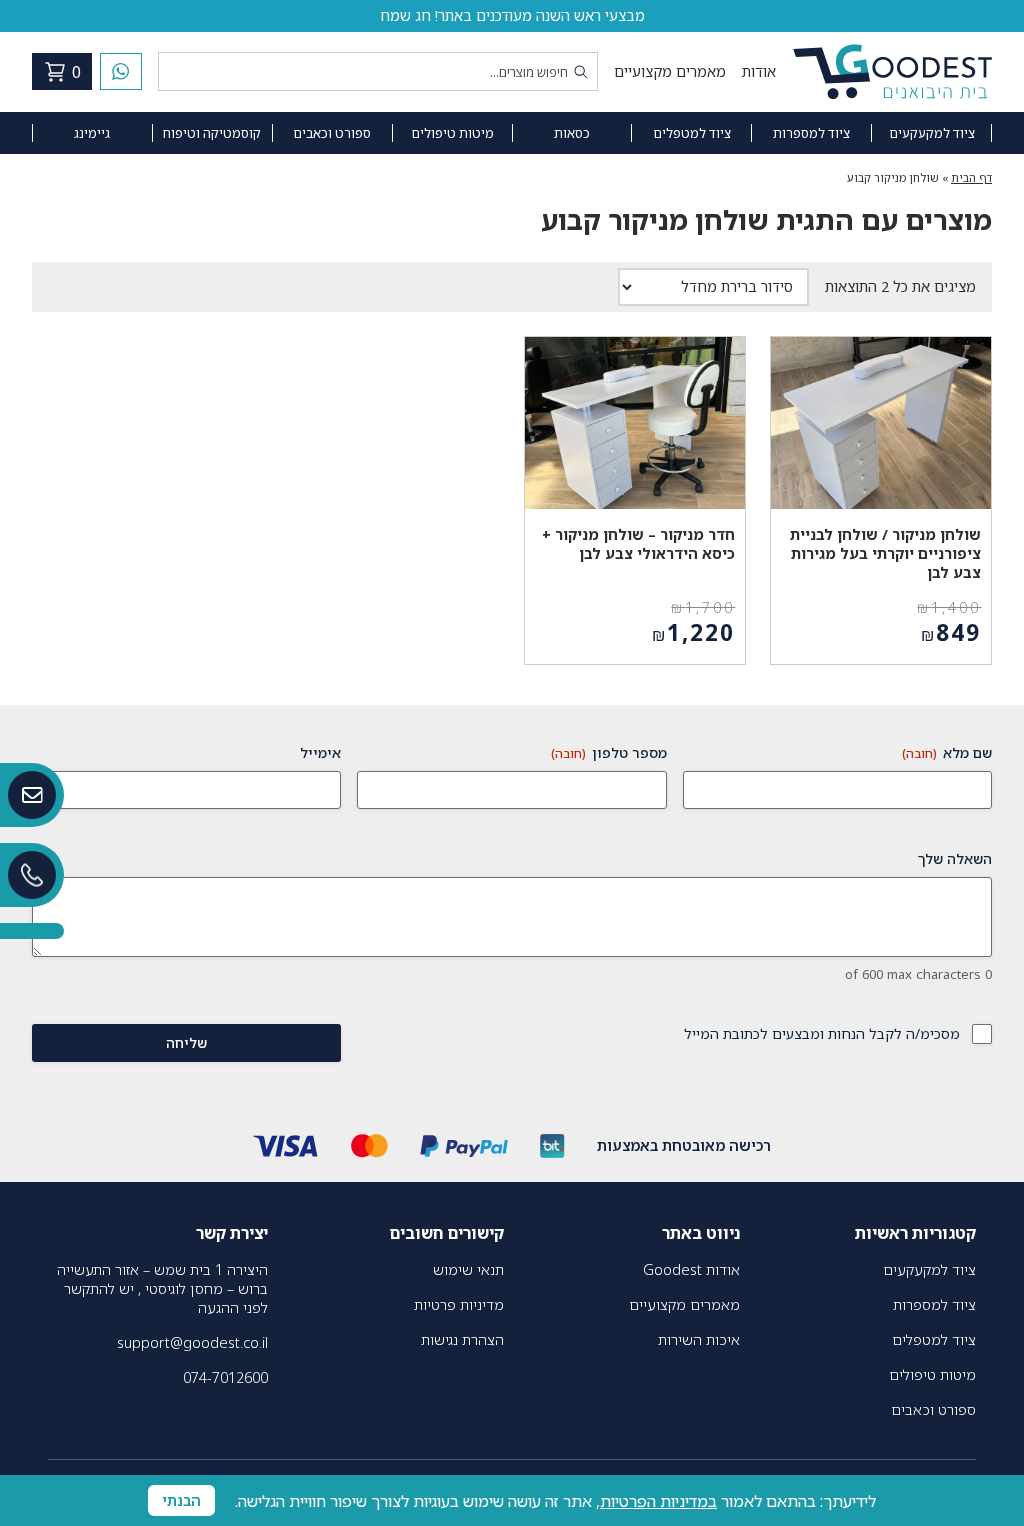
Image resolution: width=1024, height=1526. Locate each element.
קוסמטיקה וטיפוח (212, 133)
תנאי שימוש (468, 1269)
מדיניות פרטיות (459, 1304)
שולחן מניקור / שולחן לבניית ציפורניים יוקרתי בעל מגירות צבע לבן (885, 553)
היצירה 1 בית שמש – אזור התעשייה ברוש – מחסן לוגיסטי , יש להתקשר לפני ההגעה (162, 1288)
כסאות (572, 133)
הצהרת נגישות (462, 1339)
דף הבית (971, 177)
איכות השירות (699, 1339)
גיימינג (92, 133)
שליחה (186, 1042)
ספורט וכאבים (332, 133)
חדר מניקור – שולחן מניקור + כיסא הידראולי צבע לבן (638, 544)
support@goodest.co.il (192, 1342)
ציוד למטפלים (692, 133)
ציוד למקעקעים (932, 133)
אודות (759, 71)
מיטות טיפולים (452, 133)
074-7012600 (225, 1377)
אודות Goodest (691, 1269)
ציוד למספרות (811, 133)
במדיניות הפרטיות (658, 1501)
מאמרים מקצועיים (670, 71)
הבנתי (181, 1500)
